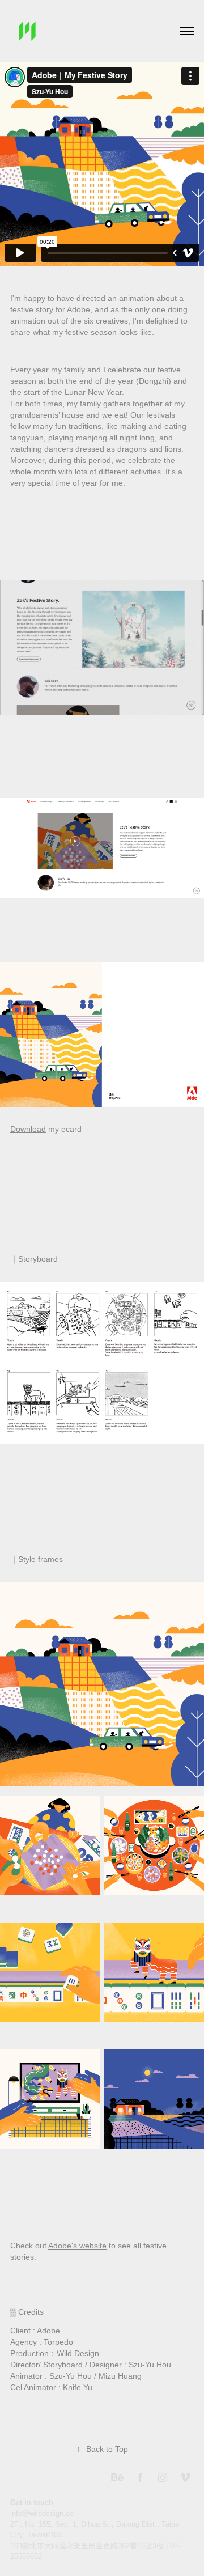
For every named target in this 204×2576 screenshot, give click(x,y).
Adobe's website (77, 2246)
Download (28, 1129)
